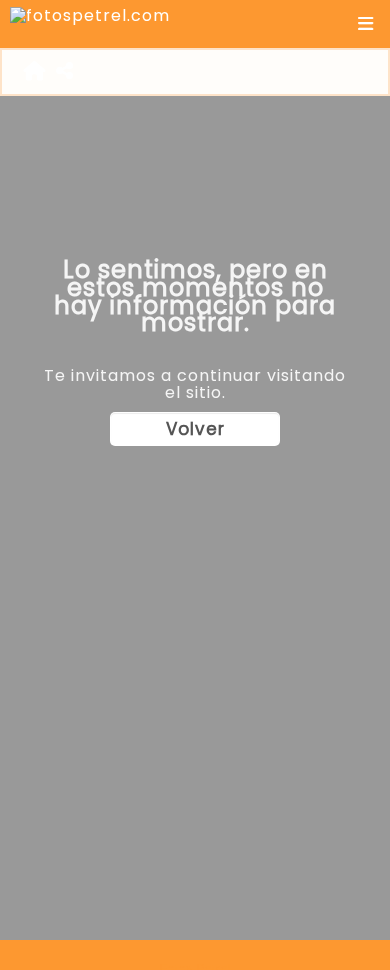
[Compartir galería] (65, 72)
